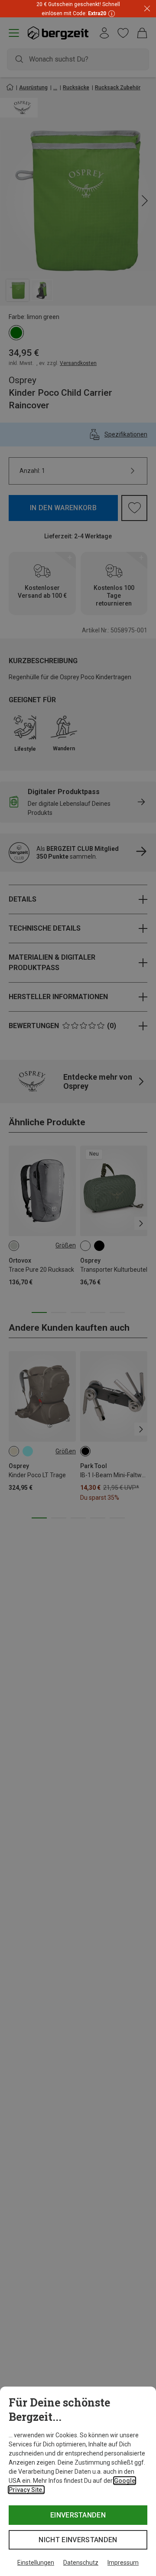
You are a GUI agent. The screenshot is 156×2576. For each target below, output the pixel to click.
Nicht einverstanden (78, 2540)
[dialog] (78, 2481)
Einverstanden (78, 2515)
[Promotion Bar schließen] (147, 9)
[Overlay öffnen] (110, 13)
